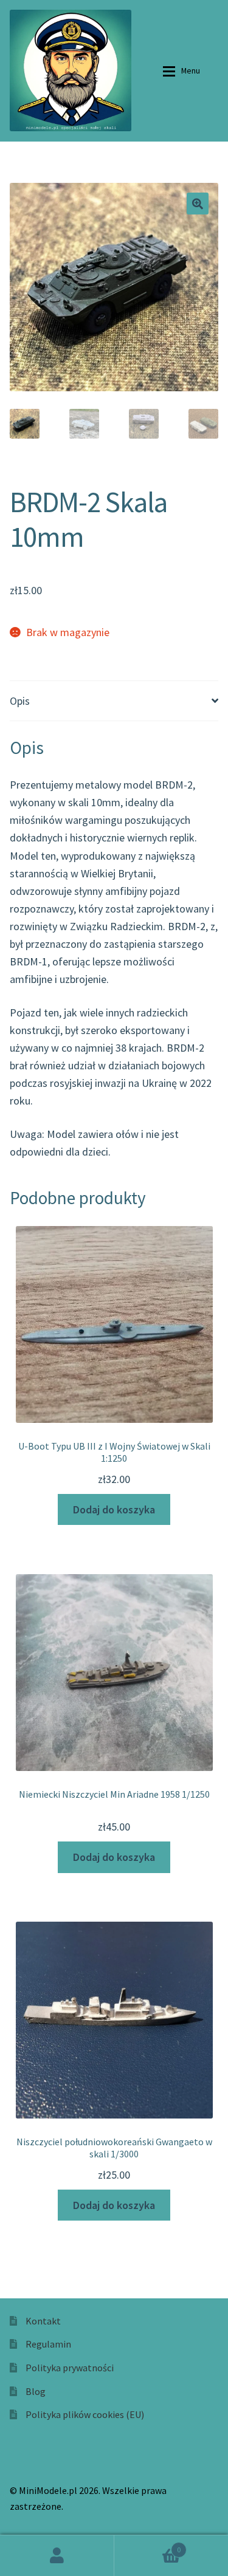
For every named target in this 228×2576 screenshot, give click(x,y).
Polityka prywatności (70, 2368)
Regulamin (48, 2344)
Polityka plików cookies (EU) (85, 2414)
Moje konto (57, 2555)
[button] (198, 204)
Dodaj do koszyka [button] (114, 1509)
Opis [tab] (20, 701)
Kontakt (43, 2321)
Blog (36, 2391)
